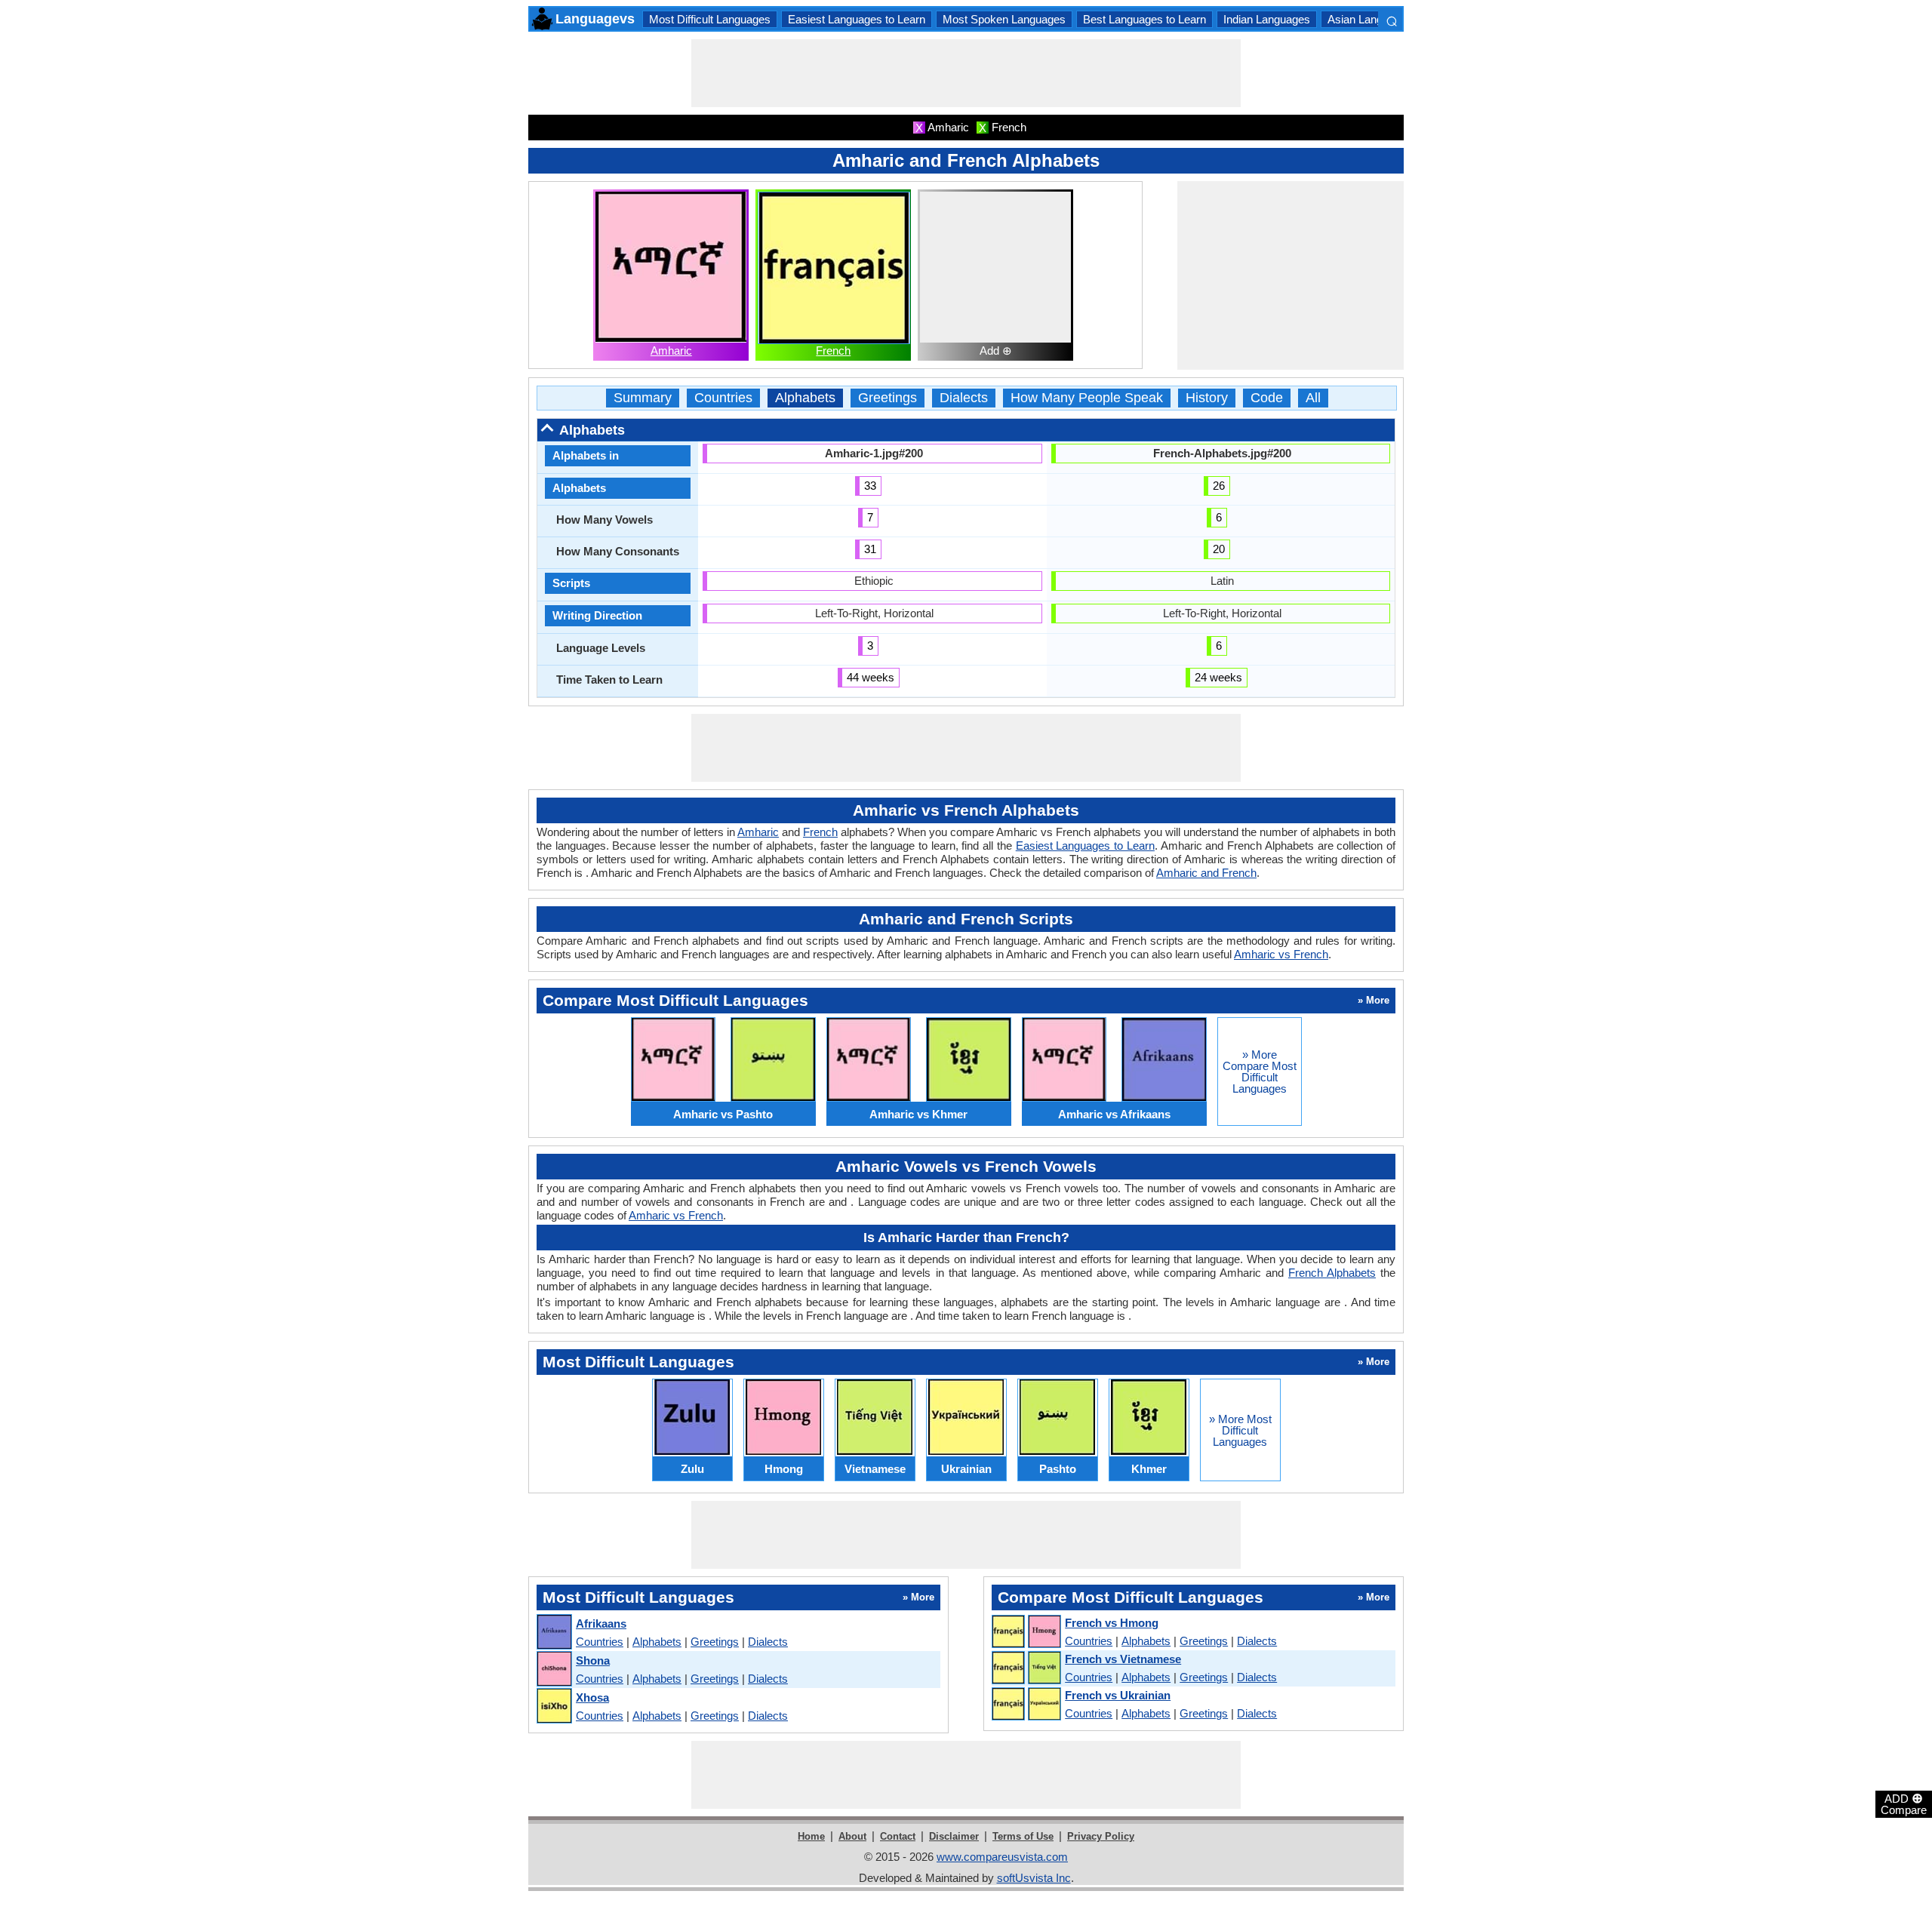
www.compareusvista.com (1002, 1857)
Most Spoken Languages (1004, 19)
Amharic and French (1206, 873)
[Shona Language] (554, 1670)
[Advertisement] (966, 73)
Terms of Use (1023, 1836)
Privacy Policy (1101, 1836)
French (833, 351)
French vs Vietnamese (1123, 1659)
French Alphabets (1332, 1273)
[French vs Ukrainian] (1026, 1705)
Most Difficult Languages (710, 19)
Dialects (964, 398)
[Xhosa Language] (554, 1707)
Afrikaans (601, 1624)
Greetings (888, 398)
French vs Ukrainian (1118, 1695)
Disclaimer (954, 1836)
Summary (643, 398)
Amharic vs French (1281, 954)
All (1313, 398)
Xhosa (592, 1697)
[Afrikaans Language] (554, 1633)
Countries (723, 398)
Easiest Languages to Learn (857, 19)
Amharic (671, 351)
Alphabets (805, 398)
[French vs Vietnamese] (1026, 1668)
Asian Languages (1370, 19)
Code (1267, 398)
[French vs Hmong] (1026, 1632)
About (852, 1836)
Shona (593, 1660)
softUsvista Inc (1034, 1878)
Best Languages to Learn (1144, 19)
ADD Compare (1904, 1803)
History (1207, 398)
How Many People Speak (1087, 398)
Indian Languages (1267, 19)
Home (811, 1836)
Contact (898, 1836)
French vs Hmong (1112, 1623)
